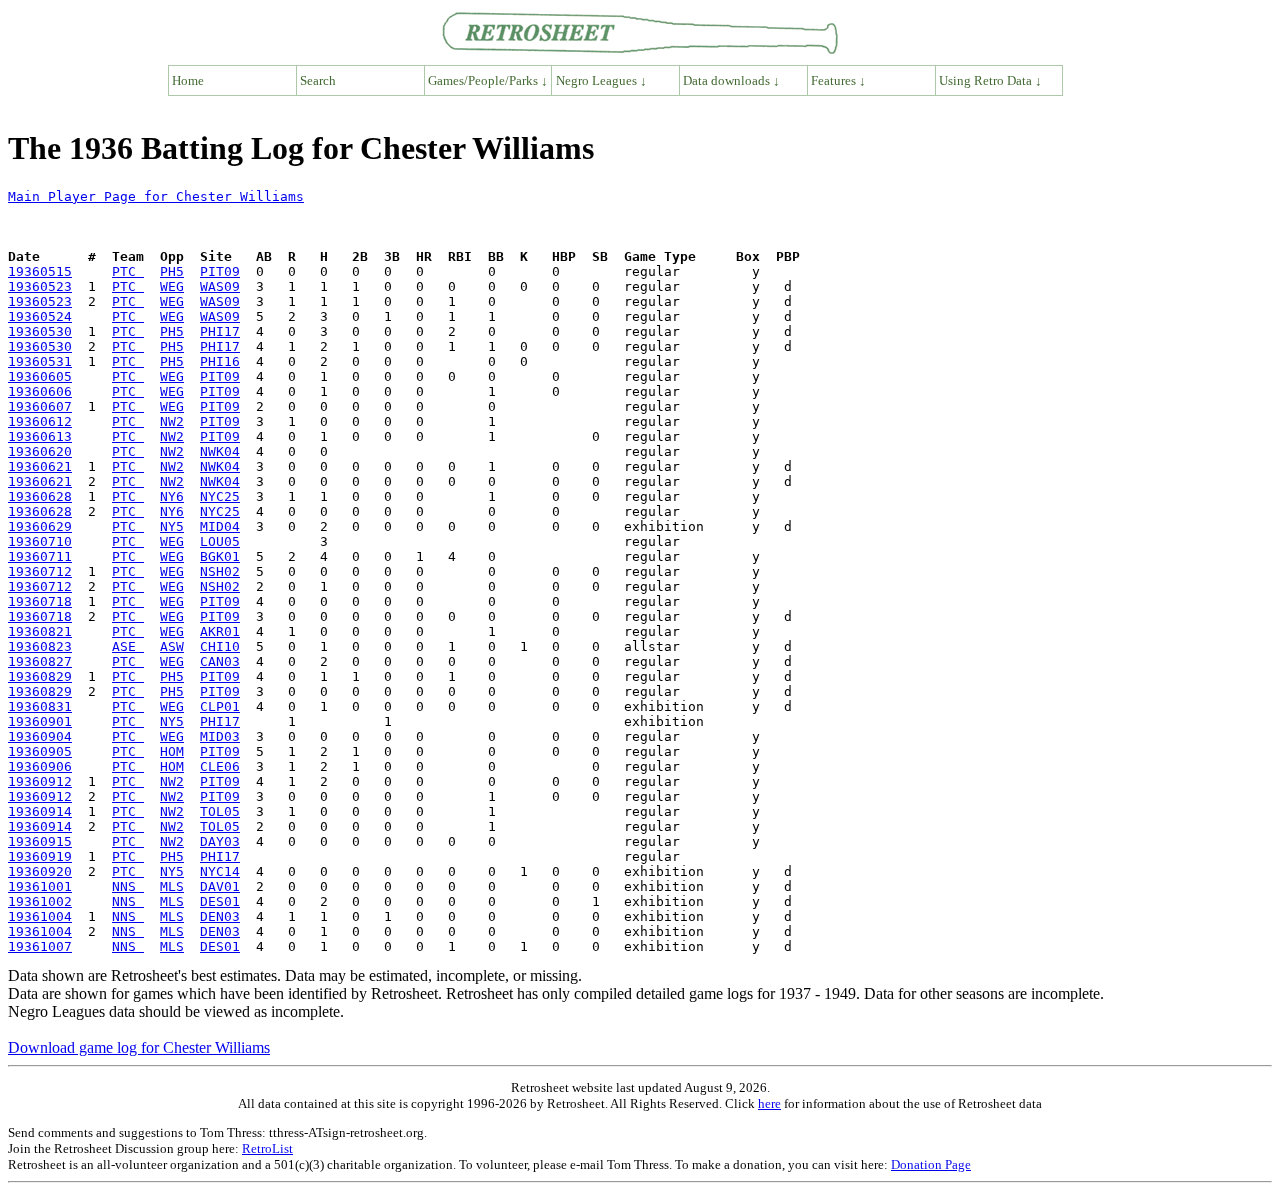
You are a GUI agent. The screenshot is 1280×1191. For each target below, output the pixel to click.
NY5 (172, 526)
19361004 (40, 916)
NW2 (172, 421)
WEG (172, 286)
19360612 (40, 421)
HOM (172, 751)
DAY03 (220, 841)
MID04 (220, 526)
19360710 (40, 541)
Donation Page (931, 1164)
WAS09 (220, 286)
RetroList (267, 1148)
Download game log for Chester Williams (139, 1047)
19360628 (40, 496)
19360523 (40, 286)
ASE (128, 646)
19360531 (40, 361)
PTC (128, 271)
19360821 (40, 631)
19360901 (40, 721)
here (769, 1103)
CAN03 (220, 661)
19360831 (40, 706)
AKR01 (220, 631)
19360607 (40, 406)
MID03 (220, 736)
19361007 (40, 946)
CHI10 (220, 646)
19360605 (40, 376)
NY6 (172, 496)
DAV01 (220, 886)
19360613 (40, 436)
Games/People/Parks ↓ (488, 80)
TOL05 (220, 811)
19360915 (40, 841)
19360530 (40, 331)
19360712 (40, 571)
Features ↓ (838, 80)
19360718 (40, 601)
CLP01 (220, 706)
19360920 (40, 871)
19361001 (40, 886)
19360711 (40, 556)
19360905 (40, 751)
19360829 (40, 676)
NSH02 (220, 571)
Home (188, 80)
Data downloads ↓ (731, 80)
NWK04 (220, 451)
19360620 (40, 451)
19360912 (40, 781)
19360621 (40, 466)
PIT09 (220, 271)
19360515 (40, 271)
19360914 (40, 811)
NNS (128, 886)
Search (318, 80)
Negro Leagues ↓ (601, 80)
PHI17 (220, 331)
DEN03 (220, 916)
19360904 (40, 736)
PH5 (172, 271)
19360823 (40, 646)
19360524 (40, 316)
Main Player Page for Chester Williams (156, 196)
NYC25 (220, 496)
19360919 (40, 856)
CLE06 (220, 766)
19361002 (40, 901)
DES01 (220, 901)
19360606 (40, 391)
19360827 (40, 661)
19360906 (40, 766)
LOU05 (220, 541)
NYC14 (220, 871)
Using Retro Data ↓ (990, 80)
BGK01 (220, 556)
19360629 (40, 526)
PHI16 (220, 361)
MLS (172, 886)
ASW (172, 646)
